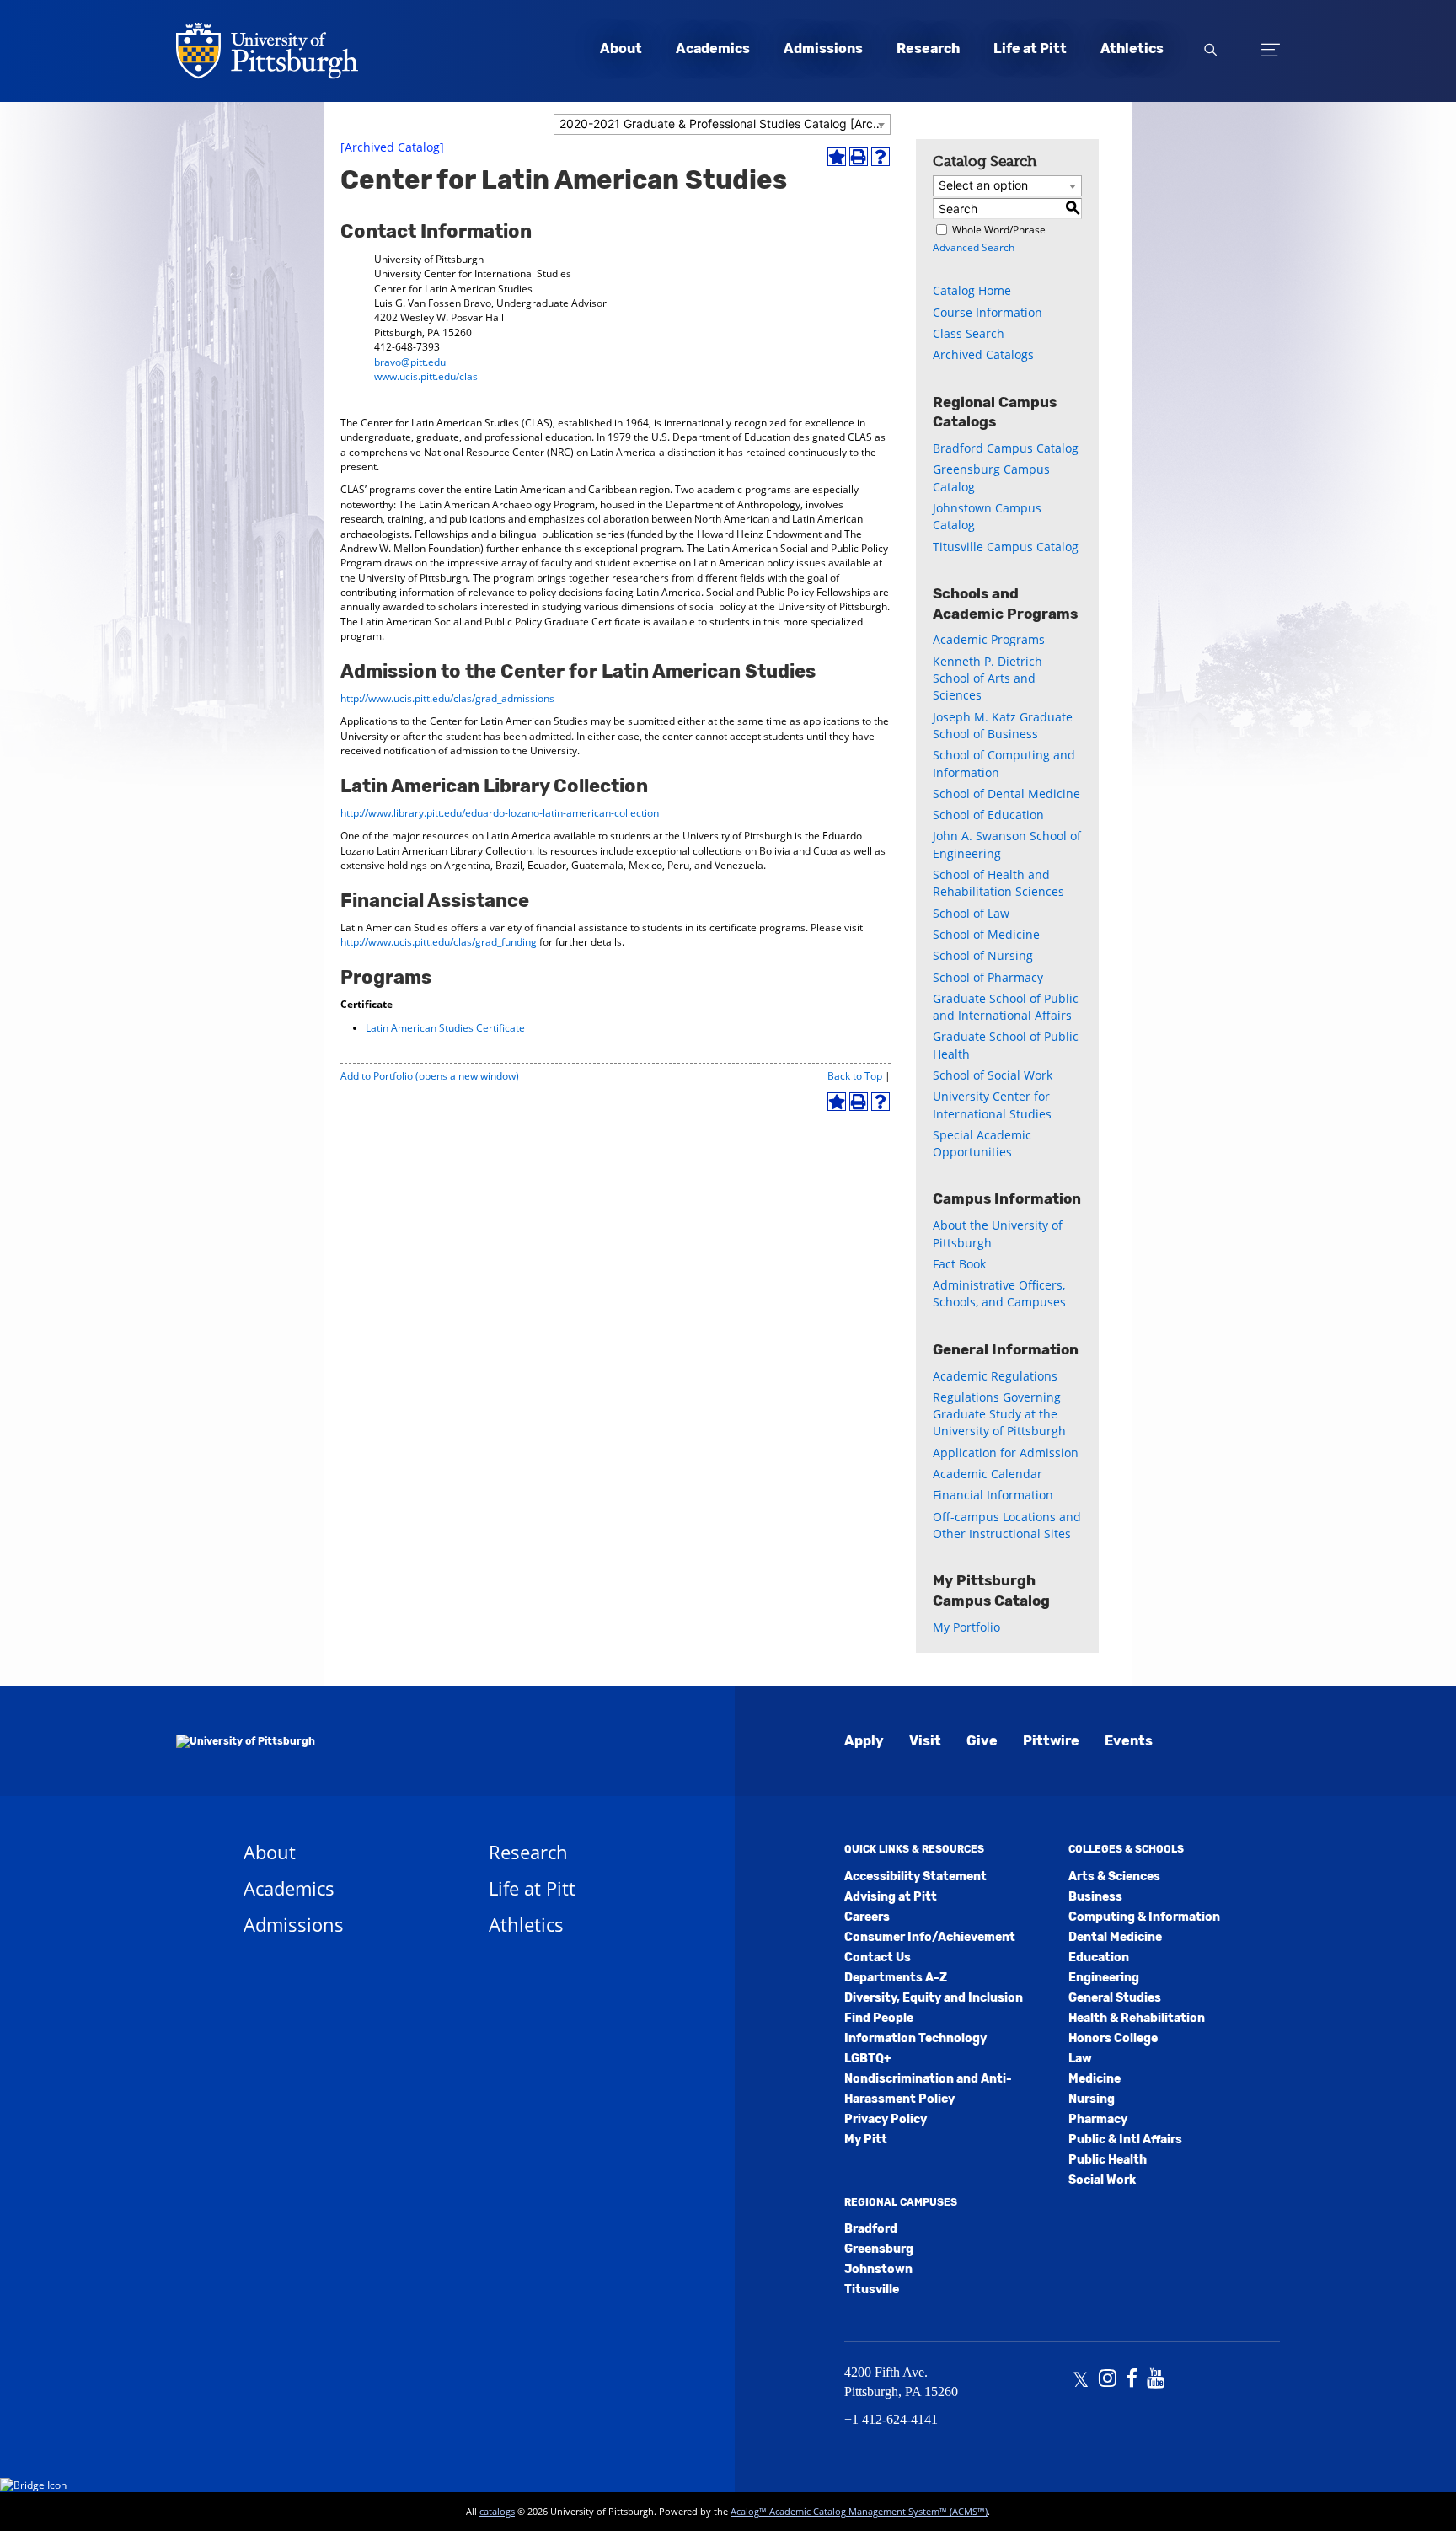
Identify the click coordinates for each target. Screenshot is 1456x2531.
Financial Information (993, 1495)
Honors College (1113, 2038)
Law (1080, 2059)
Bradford (871, 2229)
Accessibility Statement (915, 1877)
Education (1099, 1957)
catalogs (497, 2511)
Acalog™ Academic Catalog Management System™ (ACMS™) (859, 2511)
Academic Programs (989, 639)
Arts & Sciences (1114, 1877)
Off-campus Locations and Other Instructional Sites (1007, 1525)
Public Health (1108, 2160)
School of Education (988, 815)
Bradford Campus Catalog (1006, 448)
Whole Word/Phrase (999, 230)
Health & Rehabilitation (1137, 2018)
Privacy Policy (886, 2119)
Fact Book (959, 1264)
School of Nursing (983, 955)
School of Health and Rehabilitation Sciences (998, 883)
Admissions (823, 48)
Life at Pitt (1030, 48)
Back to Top (855, 1076)
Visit (925, 1741)
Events (1129, 1741)
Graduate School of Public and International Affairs (1006, 1007)
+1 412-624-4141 (891, 2419)
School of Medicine (986, 934)
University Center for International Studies (992, 1105)
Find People (879, 2018)
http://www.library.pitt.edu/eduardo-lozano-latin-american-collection (500, 813)
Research (928, 48)
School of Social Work (993, 1075)
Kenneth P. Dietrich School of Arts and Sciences (988, 678)
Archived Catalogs (983, 354)
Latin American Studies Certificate (445, 1028)
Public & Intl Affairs (1125, 2140)
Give (982, 1741)
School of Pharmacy (988, 977)
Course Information (988, 312)
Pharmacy (1098, 2119)
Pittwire (1051, 1741)
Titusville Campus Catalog (1006, 547)
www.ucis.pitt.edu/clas (426, 376)
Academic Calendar (988, 1474)
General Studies (1115, 1998)
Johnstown (878, 2269)
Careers (867, 1917)
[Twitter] (1081, 2380)
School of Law (971, 913)
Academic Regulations (995, 1376)
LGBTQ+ (867, 2059)
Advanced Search (974, 247)
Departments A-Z (896, 1978)
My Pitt (866, 2140)
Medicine (1095, 2079)
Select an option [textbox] (983, 185)
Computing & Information (1144, 1917)
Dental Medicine (1115, 1937)
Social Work (1102, 2180)
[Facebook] (1132, 2380)
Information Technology (915, 2038)
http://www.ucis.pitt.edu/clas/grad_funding (439, 942)
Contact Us (878, 1957)
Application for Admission (1006, 1453)
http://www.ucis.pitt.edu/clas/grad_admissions (447, 698)
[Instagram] (1108, 2380)
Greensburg (879, 2249)
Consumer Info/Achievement (930, 1937)
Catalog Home (972, 290)
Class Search (969, 333)
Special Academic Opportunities (982, 1143)
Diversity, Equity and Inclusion (934, 1998)
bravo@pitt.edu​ (410, 362)
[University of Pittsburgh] (246, 1741)
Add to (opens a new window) (430, 1076)
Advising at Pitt (891, 1897)
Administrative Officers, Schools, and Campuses (999, 1293)
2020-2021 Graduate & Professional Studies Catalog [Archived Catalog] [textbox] (725, 123)
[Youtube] (1156, 2380)
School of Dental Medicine (1006, 794)
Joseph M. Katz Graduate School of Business (1003, 725)
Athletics (1132, 48)
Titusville (872, 2290)
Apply (864, 1741)
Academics (713, 48)
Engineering (1104, 1978)
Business (1095, 1897)
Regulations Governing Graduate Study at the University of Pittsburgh (999, 1414)
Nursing (1092, 2099)
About (621, 48)
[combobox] (722, 124)
